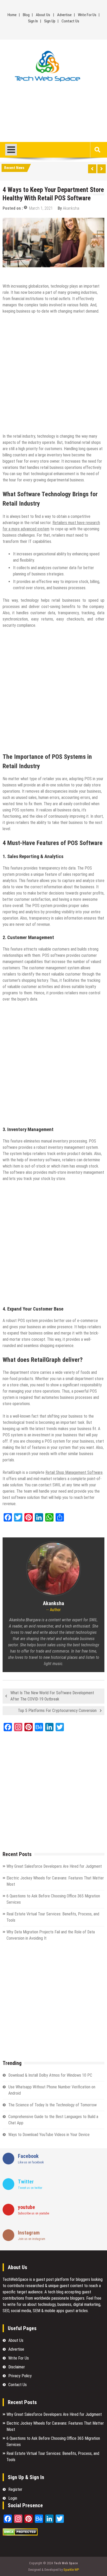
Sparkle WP (71, 2570)
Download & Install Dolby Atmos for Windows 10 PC (50, 2075)
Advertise (64, 15)
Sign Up (50, 21)
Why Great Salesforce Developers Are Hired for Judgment (55, 1866)
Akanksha (71, 208)
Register (15, 2489)
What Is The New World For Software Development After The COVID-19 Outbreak (52, 1696)
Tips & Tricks (33, 274)
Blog (26, 15)
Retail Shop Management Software (74, 1472)
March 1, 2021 (41, 208)
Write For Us (87, 15)
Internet (11, 274)
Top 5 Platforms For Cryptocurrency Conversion (57, 1711)
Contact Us (70, 21)
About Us (43, 15)
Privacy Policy (20, 2376)
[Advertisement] (53, 114)
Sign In (33, 21)
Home (12, 15)
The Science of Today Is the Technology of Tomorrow (52, 2105)
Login (13, 2498)
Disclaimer (17, 2367)
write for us (17, 2304)
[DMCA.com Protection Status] (20, 2534)
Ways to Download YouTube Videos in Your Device (49, 2135)
